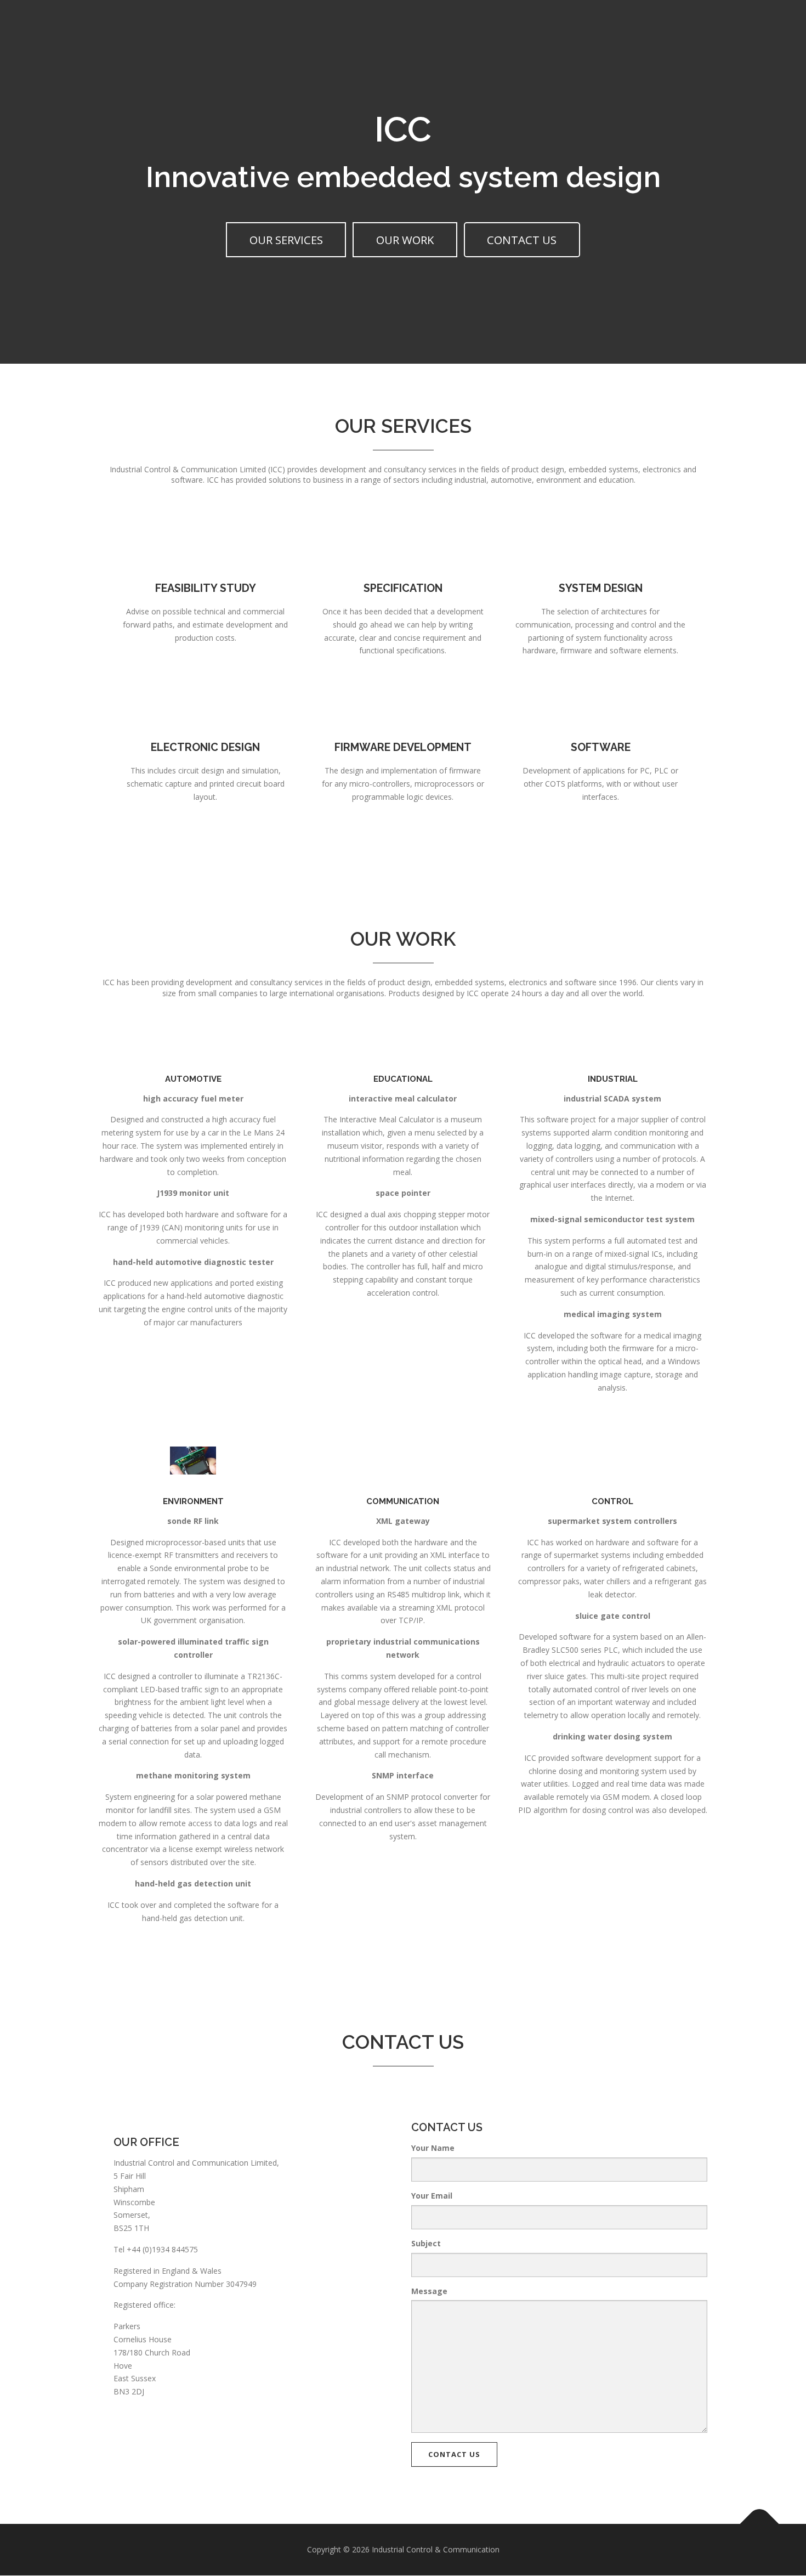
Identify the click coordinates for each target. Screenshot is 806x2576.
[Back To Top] (760, 2524)
